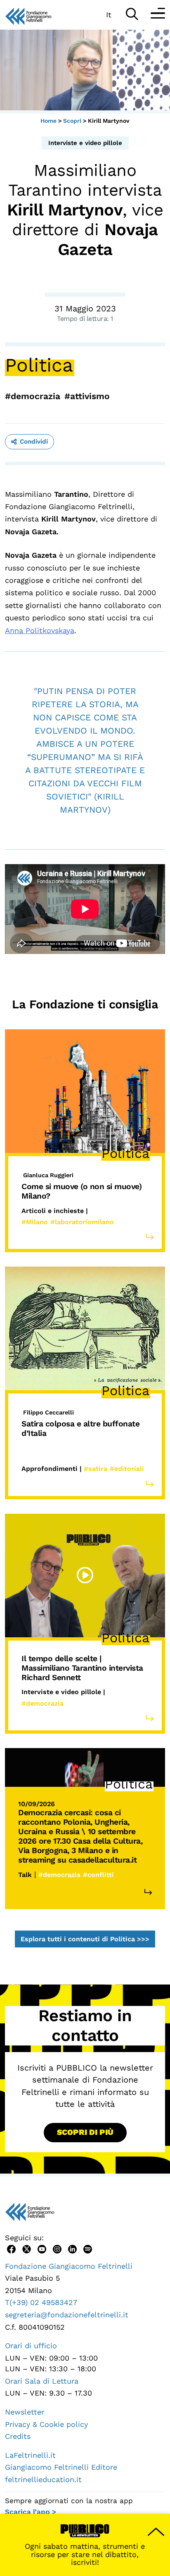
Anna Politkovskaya (40, 630)
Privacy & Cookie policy (46, 2424)
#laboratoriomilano (82, 1222)
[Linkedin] (72, 2248)
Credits (18, 2436)
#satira (96, 1469)
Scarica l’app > (31, 2512)
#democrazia (33, 396)
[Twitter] (27, 2248)
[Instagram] (57, 2248)
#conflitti (98, 1875)
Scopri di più (85, 2132)
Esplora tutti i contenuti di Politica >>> (85, 1939)
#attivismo (87, 396)
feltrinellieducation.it (43, 2479)
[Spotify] (88, 2248)
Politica (39, 365)
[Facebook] (11, 2248)
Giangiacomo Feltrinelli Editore (61, 2467)
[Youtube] (42, 2248)
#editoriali (127, 1469)
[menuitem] (109, 14)
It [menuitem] (109, 15)
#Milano (35, 1222)
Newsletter (25, 2412)
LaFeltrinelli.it (30, 2455)
